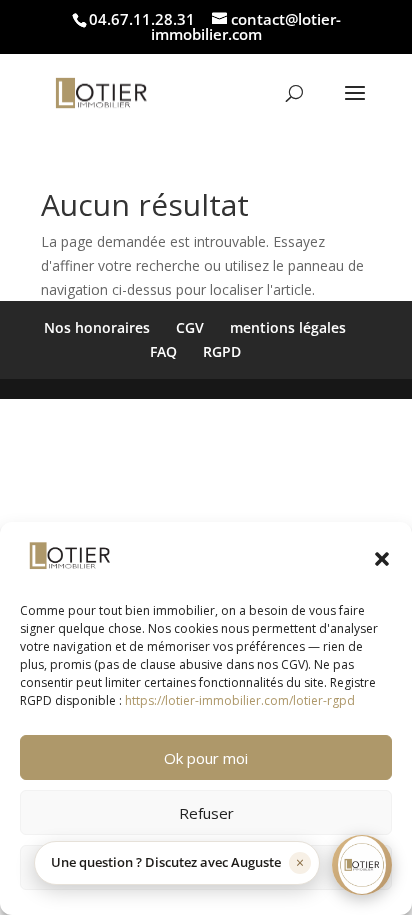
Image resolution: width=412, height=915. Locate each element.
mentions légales (288, 327)
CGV (190, 327)
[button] (382, 559)
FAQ (163, 351)
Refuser (206, 813)
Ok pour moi (206, 758)
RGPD (222, 351)
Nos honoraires (97, 327)
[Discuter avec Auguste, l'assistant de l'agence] (362, 865)
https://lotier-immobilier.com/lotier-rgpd (240, 700)
